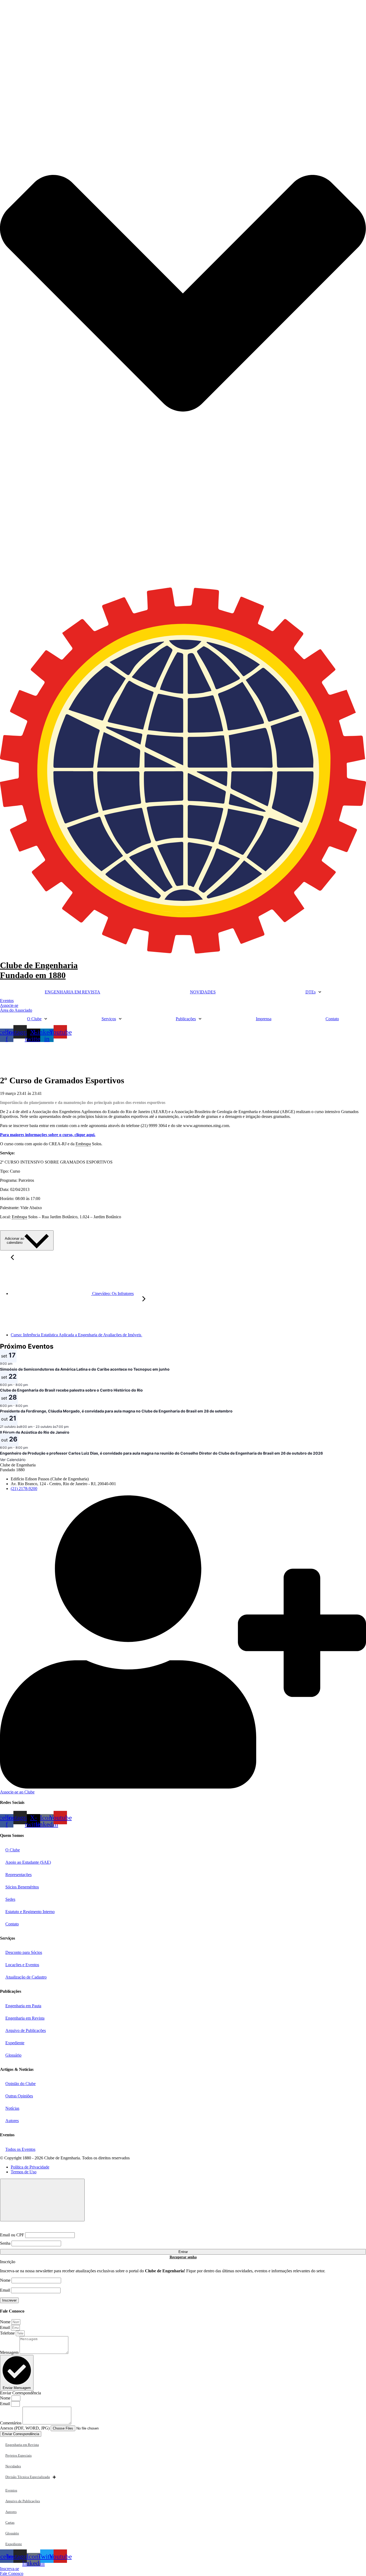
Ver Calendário (13, 1460)
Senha (5, 2243)
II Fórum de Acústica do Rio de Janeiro (35, 1432)
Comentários (11, 2423)
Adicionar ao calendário (14, 1241)
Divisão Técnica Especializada (28, 2477)
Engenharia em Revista (25, 2018)
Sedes (10, 1899)
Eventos (11, 2490)
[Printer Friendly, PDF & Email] (353, 1227)
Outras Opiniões (19, 2096)
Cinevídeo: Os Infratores (112, 1293)
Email (5, 2290)
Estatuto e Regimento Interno (30, 1912)
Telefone (8, 2333)
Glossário (13, 2055)
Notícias (12, 2108)
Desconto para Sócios (24, 1952)
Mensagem (10, 2352)
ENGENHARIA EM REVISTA (72, 992)
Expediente (15, 2043)
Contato (332, 1019)
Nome (5, 2280)
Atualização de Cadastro (26, 1977)
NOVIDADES (203, 992)
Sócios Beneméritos (22, 1887)
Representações (18, 1875)
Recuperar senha (183, 2257)
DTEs (311, 992)
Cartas (10, 2522)
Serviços (109, 1019)
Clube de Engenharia (39, 970)
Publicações (186, 1019)
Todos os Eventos (20, 2149)
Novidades (13, 2466)
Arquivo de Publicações (26, 2030)
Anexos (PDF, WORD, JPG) (25, 2428)
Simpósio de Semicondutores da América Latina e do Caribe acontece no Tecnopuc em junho (85, 1369)
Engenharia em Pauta (23, 2006)
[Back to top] (42, 2200)
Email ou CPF (12, 2235)
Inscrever (9, 2300)
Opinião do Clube (20, 2084)
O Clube (34, 1019)
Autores (12, 2121)
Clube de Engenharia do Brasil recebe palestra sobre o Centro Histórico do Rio (71, 1390)
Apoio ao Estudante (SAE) (28, 1862)
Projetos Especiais (18, 2455)
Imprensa (264, 1019)
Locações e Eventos (22, 1965)
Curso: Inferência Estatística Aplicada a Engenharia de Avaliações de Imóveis (76, 1335)
